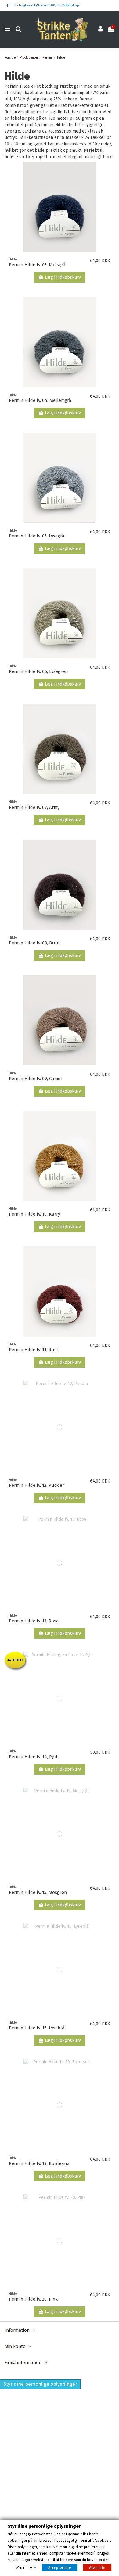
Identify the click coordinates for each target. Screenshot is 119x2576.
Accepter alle (60, 2568)
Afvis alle (97, 2568)
